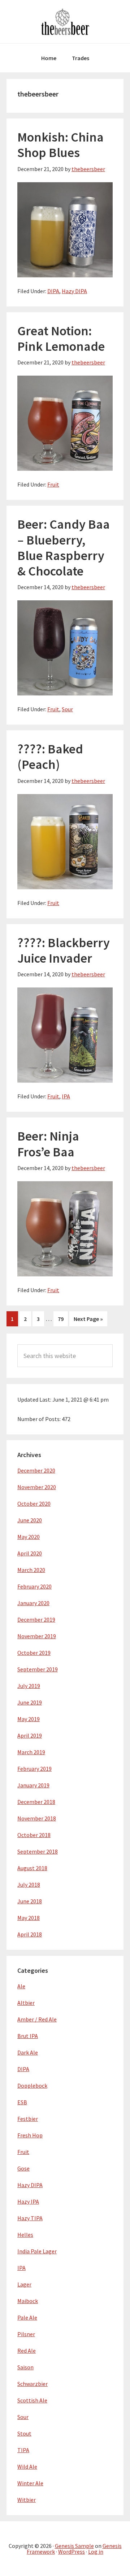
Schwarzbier (32, 2384)
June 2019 (30, 1702)
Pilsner (26, 2334)
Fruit (53, 484)
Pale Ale (27, 2317)
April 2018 (30, 1934)
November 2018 (37, 1818)
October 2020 (34, 1504)
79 (63, 1319)
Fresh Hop (30, 2135)
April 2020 (30, 1553)
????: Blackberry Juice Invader (64, 950)
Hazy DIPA (74, 291)
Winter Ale (30, 2483)
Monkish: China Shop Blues (60, 145)
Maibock (28, 2301)
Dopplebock (32, 2086)
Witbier (27, 2500)
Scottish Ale (32, 2400)
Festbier (28, 2119)
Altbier (26, 2003)
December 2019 (36, 1619)
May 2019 (29, 1719)
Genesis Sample (74, 2546)
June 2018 (30, 1901)
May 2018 (29, 1918)
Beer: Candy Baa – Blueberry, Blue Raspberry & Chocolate (64, 548)
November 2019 (37, 1636)
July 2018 (29, 1885)
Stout (24, 2433)
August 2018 (32, 1868)
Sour (67, 709)
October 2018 (34, 1835)
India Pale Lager (37, 2251)
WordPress (71, 2552)
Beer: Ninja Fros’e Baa (48, 1144)
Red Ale (27, 2351)
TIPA (23, 2450)
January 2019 (33, 1785)
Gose (23, 2168)
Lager (24, 2284)
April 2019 (30, 1735)
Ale (21, 1986)
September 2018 (38, 1851)
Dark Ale (28, 2052)
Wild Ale (27, 2467)
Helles (25, 2235)
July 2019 (29, 1686)
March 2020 (31, 1570)
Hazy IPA (28, 2201)
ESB (22, 2102)
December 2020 (36, 1470)
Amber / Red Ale (37, 2019)
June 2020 (30, 1520)
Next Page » (88, 1321)
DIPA (53, 291)
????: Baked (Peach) (50, 757)
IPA (66, 1096)
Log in (96, 2552)
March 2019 (31, 1752)
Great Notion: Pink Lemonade (61, 339)
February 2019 (34, 1769)
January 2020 (33, 1603)
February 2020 (34, 1586)
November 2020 (37, 1487)
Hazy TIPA (30, 2218)
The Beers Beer (65, 22)
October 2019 (34, 1653)
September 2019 (38, 1669)
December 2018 (36, 1802)
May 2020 (29, 1537)
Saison (25, 2367)
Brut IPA (28, 2036)
